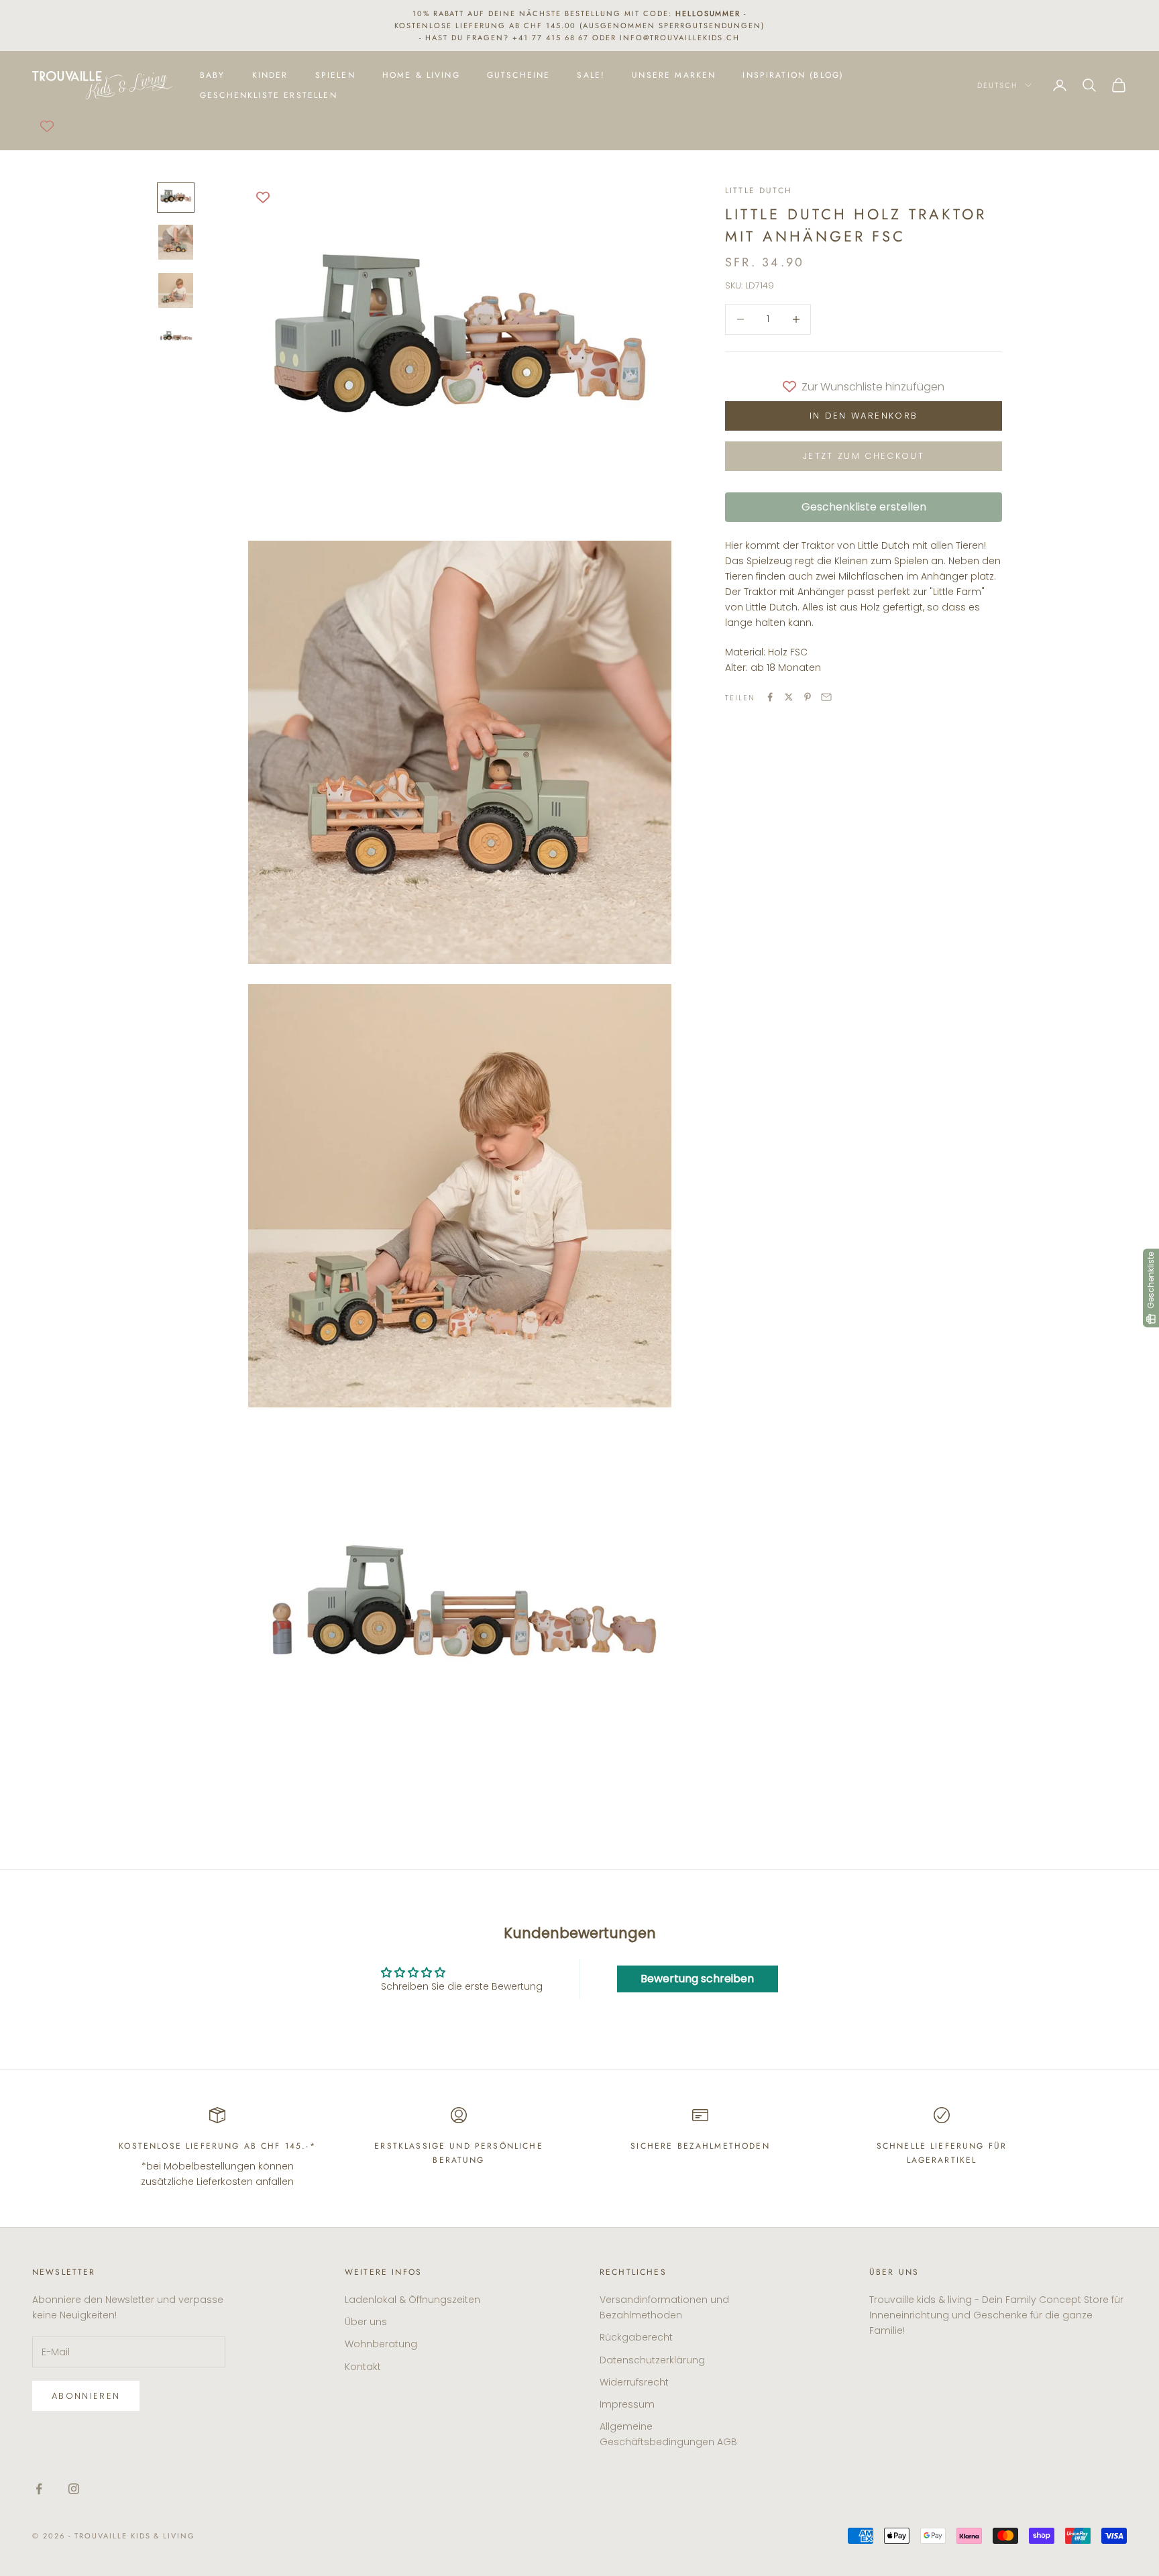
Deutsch (998, 85)
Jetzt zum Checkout (864, 456)
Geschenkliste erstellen (269, 95)
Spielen (335, 75)
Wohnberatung (381, 2344)
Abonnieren (86, 2396)
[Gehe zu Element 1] (176, 198)
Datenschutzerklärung (652, 2360)
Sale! (591, 75)
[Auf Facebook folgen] (39, 2489)
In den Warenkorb (864, 416)
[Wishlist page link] (47, 126)
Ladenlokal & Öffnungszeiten (412, 2300)
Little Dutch (759, 191)
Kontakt (363, 2367)
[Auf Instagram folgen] (74, 2489)
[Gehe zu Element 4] (176, 336)
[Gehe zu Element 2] (176, 242)
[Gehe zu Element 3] (176, 290)
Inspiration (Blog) (793, 75)
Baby (213, 75)
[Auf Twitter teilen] (789, 697)
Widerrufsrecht (634, 2382)
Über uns (366, 2322)
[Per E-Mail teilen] (826, 697)
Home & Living (421, 75)
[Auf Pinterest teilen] (808, 697)
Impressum (627, 2404)
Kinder (270, 75)
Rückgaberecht (636, 2337)
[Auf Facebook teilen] (770, 697)
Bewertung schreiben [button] (697, 1979)
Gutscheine (519, 75)
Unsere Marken (674, 75)
